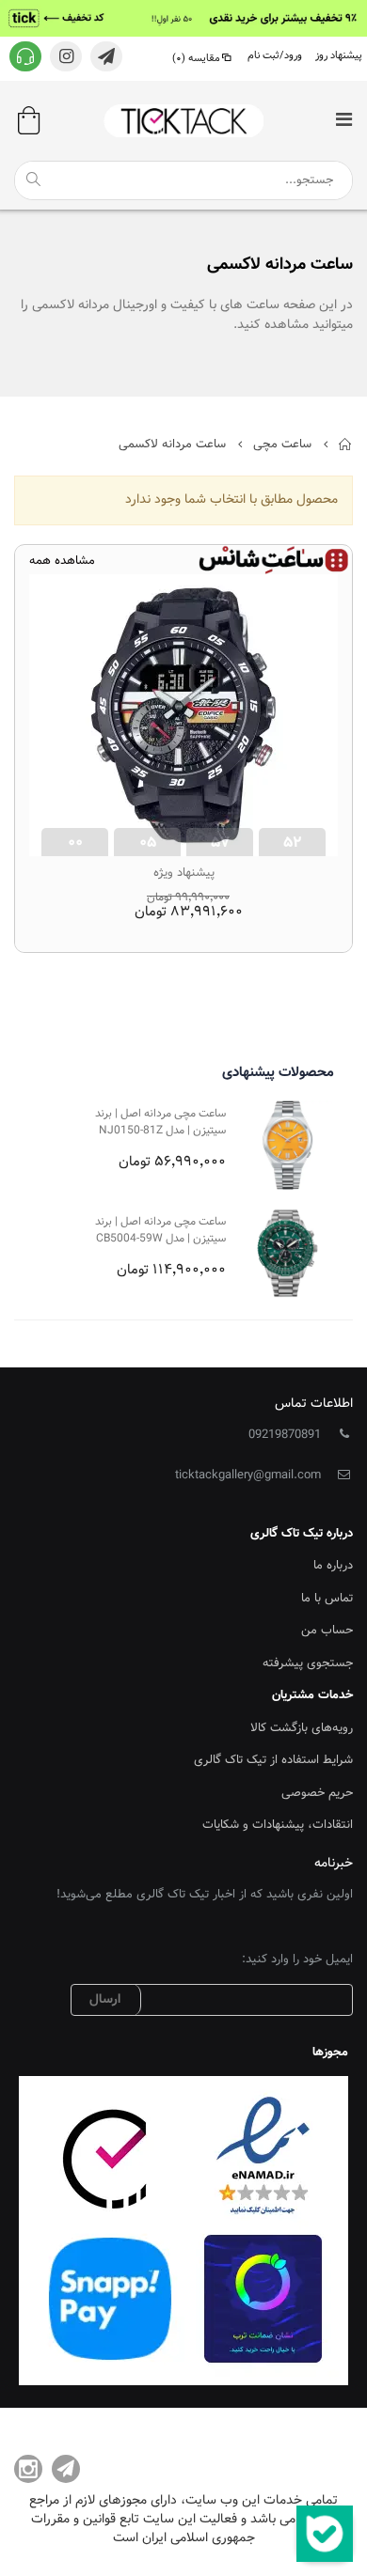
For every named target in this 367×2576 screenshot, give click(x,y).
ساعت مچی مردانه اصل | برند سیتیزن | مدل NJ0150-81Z (160, 1123)
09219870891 (285, 1435)
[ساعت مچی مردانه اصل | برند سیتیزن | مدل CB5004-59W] (287, 1253)
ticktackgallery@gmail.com (248, 1475)
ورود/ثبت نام (275, 56)
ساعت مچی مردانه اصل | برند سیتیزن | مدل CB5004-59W (160, 1231)
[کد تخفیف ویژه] (183, 18)
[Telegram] (66, 2469)
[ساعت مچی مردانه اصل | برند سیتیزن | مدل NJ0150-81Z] (287, 1145)
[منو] (343, 122)
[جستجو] (33, 180)
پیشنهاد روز (339, 56)
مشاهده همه (62, 562)
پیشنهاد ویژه (184, 873)
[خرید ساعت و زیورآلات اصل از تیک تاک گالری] (183, 121)
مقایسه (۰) (196, 59)
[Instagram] (28, 2469)
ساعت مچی (282, 445)
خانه (346, 445)
